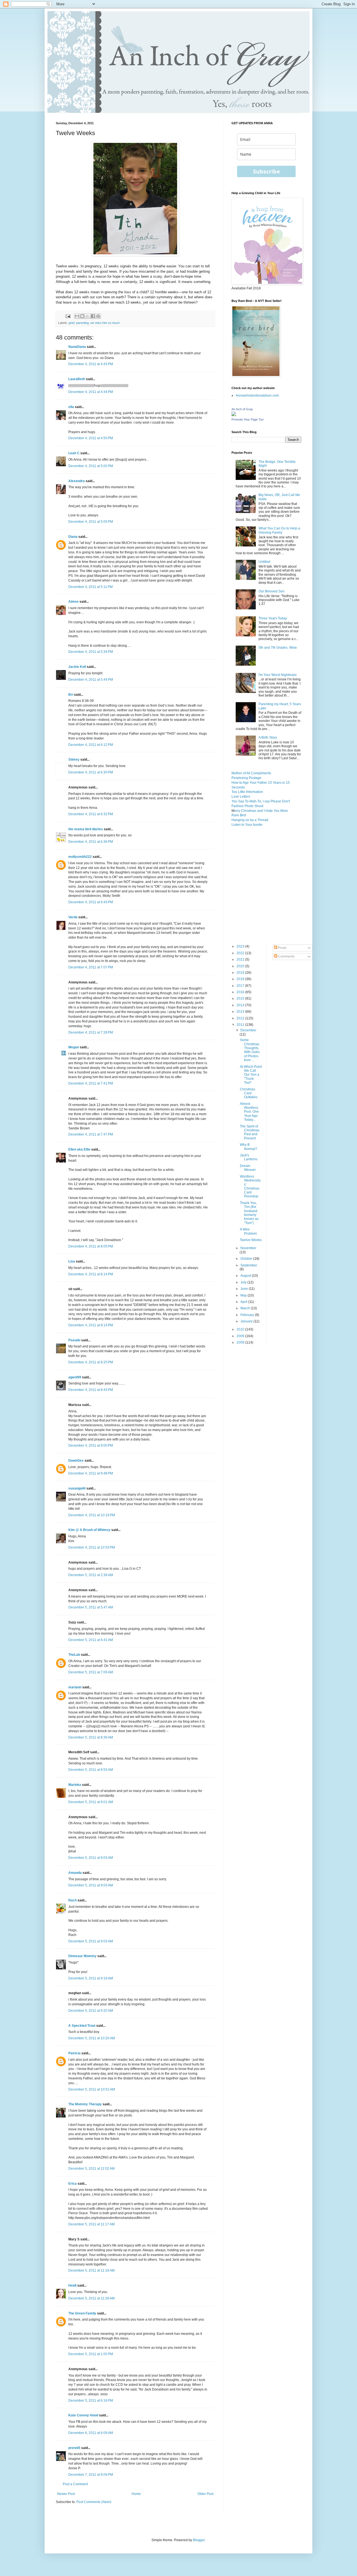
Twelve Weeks (251, 1240)
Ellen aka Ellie (79, 1149)
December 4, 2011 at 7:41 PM (91, 1083)
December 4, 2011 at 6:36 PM (91, 842)
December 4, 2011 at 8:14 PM (91, 1274)
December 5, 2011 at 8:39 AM (91, 1737)
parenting (82, 323)
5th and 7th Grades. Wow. (278, 648)
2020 (241, 966)
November (248, 1248)
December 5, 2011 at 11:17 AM (91, 2224)
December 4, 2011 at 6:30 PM (91, 772)
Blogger (199, 2540)
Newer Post (66, 2494)
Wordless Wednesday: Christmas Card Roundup (250, 1186)
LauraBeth (77, 379)
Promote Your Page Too (248, 419)
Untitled (264, 562)
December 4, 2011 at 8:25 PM (91, 1362)
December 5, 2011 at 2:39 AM (91, 1575)
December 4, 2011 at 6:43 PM (91, 902)
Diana (73, 537)
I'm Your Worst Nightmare (278, 675)
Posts (282, 948)
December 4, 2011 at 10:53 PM (92, 1547)
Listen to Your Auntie (247, 825)
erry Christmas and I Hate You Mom (261, 811)
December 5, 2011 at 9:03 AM (91, 1858)
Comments (286, 956)
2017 (241, 986)
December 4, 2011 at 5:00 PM (91, 466)
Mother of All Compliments (251, 773)
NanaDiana (77, 347)
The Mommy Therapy (85, 2104)
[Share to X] (88, 316)
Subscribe (266, 171)
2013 (241, 1012)
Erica (73, 2184)
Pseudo (74, 1340)
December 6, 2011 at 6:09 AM (91, 2433)
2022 (241, 953)
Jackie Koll (77, 667)
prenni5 (74, 2448)
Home (136, 2494)
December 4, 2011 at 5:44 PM (91, 680)
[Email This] (77, 316)
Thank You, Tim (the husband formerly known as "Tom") (249, 1213)
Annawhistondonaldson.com (257, 395)
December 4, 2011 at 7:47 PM (91, 1134)
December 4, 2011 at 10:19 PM (92, 1515)
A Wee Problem (248, 1231)
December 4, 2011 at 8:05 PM (91, 1246)
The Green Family (82, 2313)
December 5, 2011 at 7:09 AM (91, 1672)
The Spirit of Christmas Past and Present (250, 1132)
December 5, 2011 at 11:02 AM (91, 2169)
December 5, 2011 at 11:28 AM (91, 2298)
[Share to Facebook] (93, 316)
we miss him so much (105, 323)
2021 (241, 959)
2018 (241, 979)
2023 (241, 946)
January (247, 1321)
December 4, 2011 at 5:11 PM (91, 587)
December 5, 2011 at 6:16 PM (91, 2401)
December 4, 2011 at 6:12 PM (91, 745)
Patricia (74, 2053)
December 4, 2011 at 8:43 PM (91, 1390)
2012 (241, 1018)
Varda (73, 917)
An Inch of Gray (242, 409)
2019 (241, 973)
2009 (241, 1336)
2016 (241, 992)
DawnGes (76, 1461)
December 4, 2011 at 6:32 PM (91, 814)
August (246, 1276)
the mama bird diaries (86, 829)
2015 (241, 998)
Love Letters (241, 797)
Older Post (205, 2494)
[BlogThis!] (82, 316)
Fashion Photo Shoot (247, 806)
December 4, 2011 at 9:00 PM (91, 1446)
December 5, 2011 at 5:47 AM (91, 1607)
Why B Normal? (249, 1147)
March (246, 1308)
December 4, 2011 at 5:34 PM (91, 652)
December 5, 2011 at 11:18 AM (91, 2270)
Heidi (72, 2286)
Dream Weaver (248, 1168)
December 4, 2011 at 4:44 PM (91, 392)
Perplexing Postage (246, 778)
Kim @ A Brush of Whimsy (89, 1530)
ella (71, 407)
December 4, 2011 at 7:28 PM (91, 1032)
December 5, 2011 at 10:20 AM (92, 2038)
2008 (241, 1342)
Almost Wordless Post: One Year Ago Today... (249, 1112)
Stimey (74, 760)
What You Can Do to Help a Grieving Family (279, 530)
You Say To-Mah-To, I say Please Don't (261, 801)
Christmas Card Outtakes (249, 1093)
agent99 (75, 1377)
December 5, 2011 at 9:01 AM (91, 1802)
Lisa (72, 1261)
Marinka (75, 1785)
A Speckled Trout (82, 2026)
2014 (241, 1005)
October (247, 1259)
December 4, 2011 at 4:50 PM (91, 438)
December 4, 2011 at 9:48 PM (91, 1473)
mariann (75, 1687)
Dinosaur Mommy (82, 1956)
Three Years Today (273, 618)
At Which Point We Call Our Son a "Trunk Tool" (251, 1075)
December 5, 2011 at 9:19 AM (91, 1978)
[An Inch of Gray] (234, 415)
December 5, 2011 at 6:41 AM (91, 1640)
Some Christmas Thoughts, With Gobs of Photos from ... (250, 1050)
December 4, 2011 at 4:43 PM (91, 364)
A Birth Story (268, 738)
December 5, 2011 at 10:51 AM (92, 2089)
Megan (74, 1047)
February (248, 1315)
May (244, 1295)
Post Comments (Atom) (94, 2502)
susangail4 (77, 1488)
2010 (241, 1329)
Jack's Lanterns (249, 1157)
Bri (71, 695)
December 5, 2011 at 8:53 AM (91, 1770)
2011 (241, 1025)
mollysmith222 (80, 857)
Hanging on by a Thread (250, 820)
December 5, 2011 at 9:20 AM (91, 2011)
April (244, 1302)
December (248, 1030)
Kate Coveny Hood (83, 2415)
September (249, 1265)
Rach (73, 1900)
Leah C (74, 453)
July (244, 1282)
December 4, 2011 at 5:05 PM (91, 522)
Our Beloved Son (272, 591)
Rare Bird (239, 815)
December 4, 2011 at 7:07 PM (91, 967)
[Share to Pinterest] (98, 316)
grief (72, 323)
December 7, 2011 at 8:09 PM (91, 2475)
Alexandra (77, 481)
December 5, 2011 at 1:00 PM (91, 2354)
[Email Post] (68, 316)
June (245, 1289)
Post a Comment (75, 2484)
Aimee (73, 602)
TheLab (74, 1655)
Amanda (75, 1873)
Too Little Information (247, 792)
